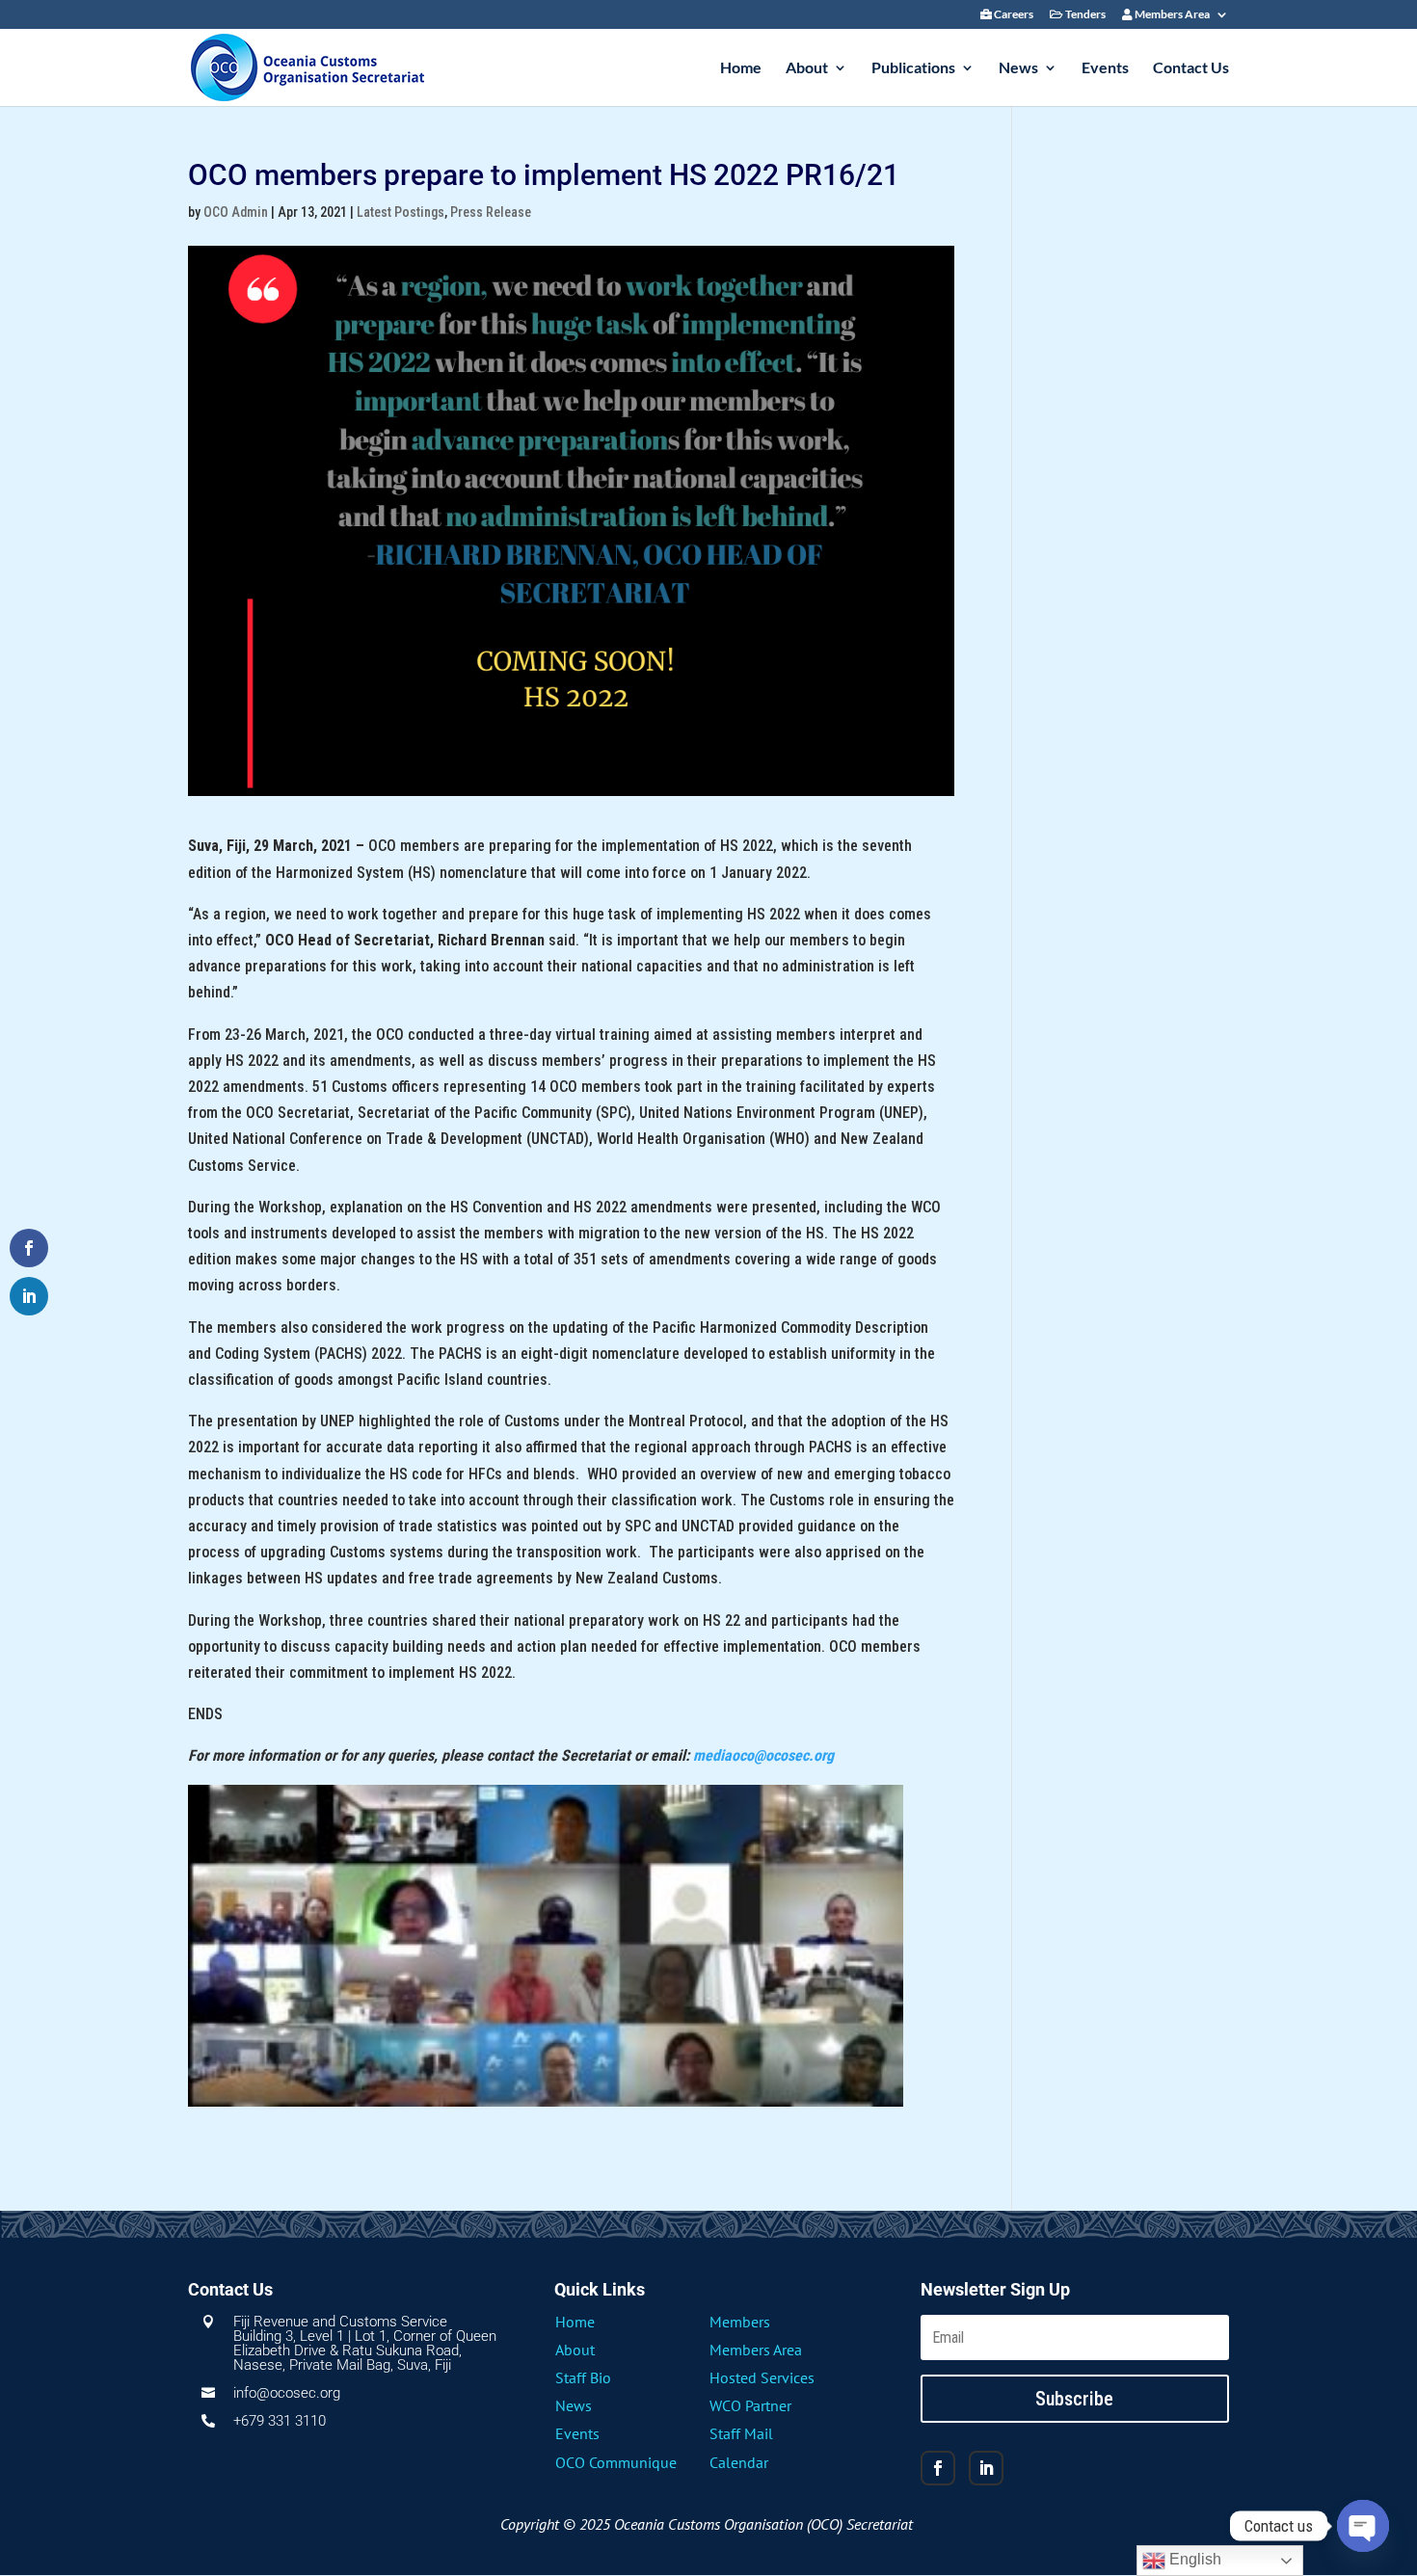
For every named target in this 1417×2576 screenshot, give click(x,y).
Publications (913, 68)
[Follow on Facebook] (938, 2468)
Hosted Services (762, 2377)
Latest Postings (401, 212)
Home (741, 68)
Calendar (739, 2462)
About (807, 68)
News (1018, 68)
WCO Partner (750, 2405)
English (1193, 2559)
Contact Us (1191, 68)
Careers (1013, 15)
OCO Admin (236, 212)
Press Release (491, 212)
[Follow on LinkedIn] (986, 2468)
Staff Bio (583, 2377)
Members (740, 2322)
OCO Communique (616, 2462)
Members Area (1171, 15)
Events (1105, 68)
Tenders (1084, 15)
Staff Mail (741, 2433)
